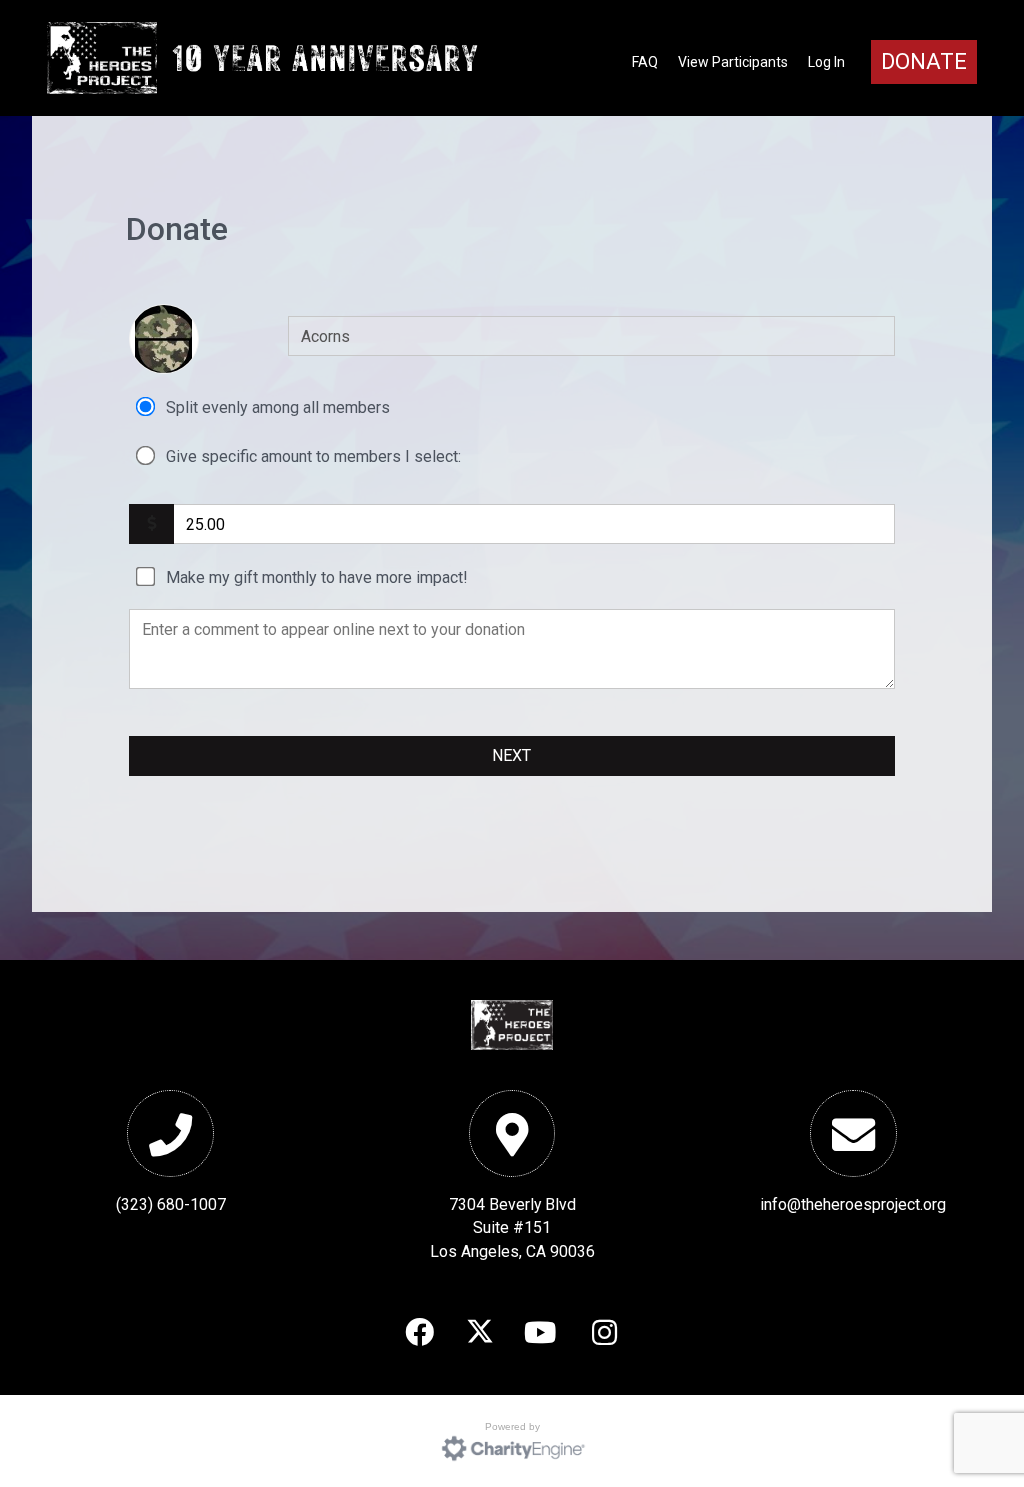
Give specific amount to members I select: (313, 456)
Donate (924, 61)
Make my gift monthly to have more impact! (317, 577)
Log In (826, 62)
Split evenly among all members (278, 407)
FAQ (645, 62)
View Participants (733, 62)
